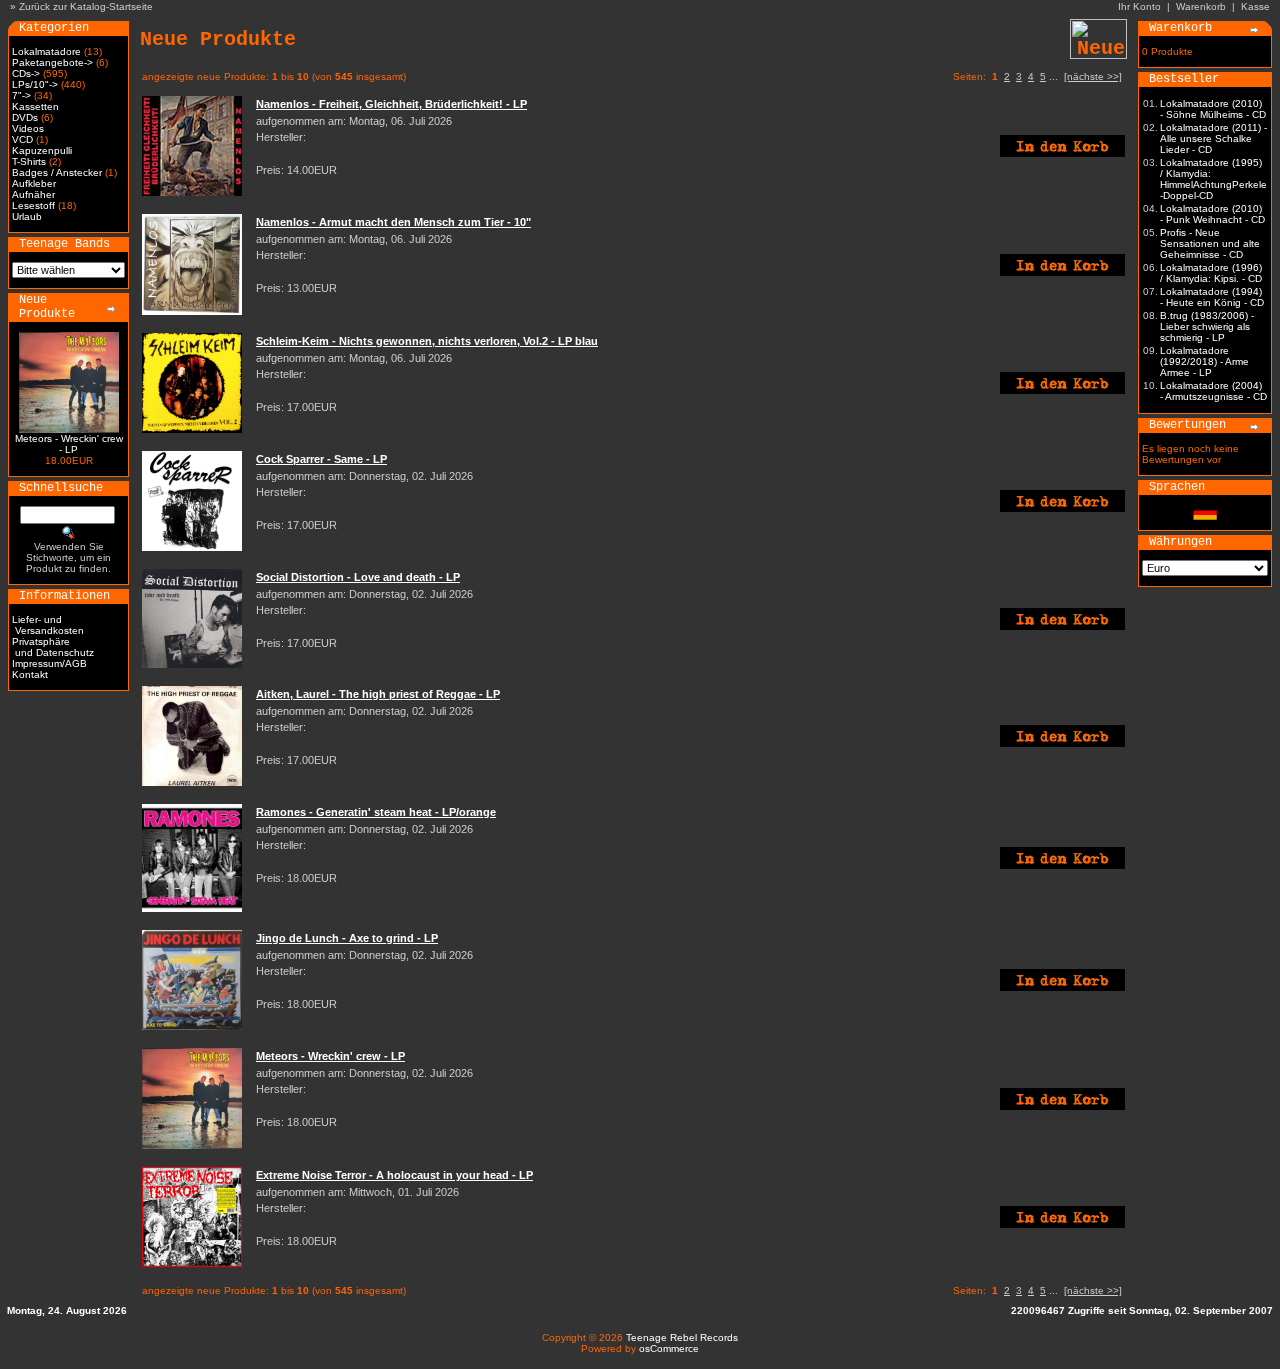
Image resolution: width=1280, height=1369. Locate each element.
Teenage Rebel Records (682, 1337)
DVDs (25, 117)
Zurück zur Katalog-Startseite (86, 6)
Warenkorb (1201, 6)
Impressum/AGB (49, 663)
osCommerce (669, 1348)
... (1053, 76)
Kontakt (30, 674)
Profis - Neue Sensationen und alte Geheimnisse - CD (1210, 243)
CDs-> (26, 73)
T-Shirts (29, 161)
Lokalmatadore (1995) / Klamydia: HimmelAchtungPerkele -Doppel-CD (1213, 179)
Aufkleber (34, 183)
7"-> (21, 95)
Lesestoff (33, 205)
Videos (28, 128)
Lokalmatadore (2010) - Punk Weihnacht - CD (1212, 214)
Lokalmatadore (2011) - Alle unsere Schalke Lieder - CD (1213, 138)
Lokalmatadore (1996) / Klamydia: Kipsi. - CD (1211, 273)
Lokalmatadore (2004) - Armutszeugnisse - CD (1213, 391)
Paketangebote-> (52, 62)
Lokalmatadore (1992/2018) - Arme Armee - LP (1204, 361)
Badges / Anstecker (57, 172)
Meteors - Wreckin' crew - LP (69, 444)
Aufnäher (33, 194)
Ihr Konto (1139, 6)
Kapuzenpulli (42, 150)
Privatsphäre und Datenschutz (53, 647)
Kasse (1255, 6)
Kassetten (35, 106)
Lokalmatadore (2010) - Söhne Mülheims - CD (1213, 109)
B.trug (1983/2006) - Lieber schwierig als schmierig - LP (1207, 326)
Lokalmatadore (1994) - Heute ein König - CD (1212, 297)
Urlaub (27, 216)
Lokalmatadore (46, 51)
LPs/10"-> (35, 84)
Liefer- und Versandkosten (48, 625)
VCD (22, 139)
